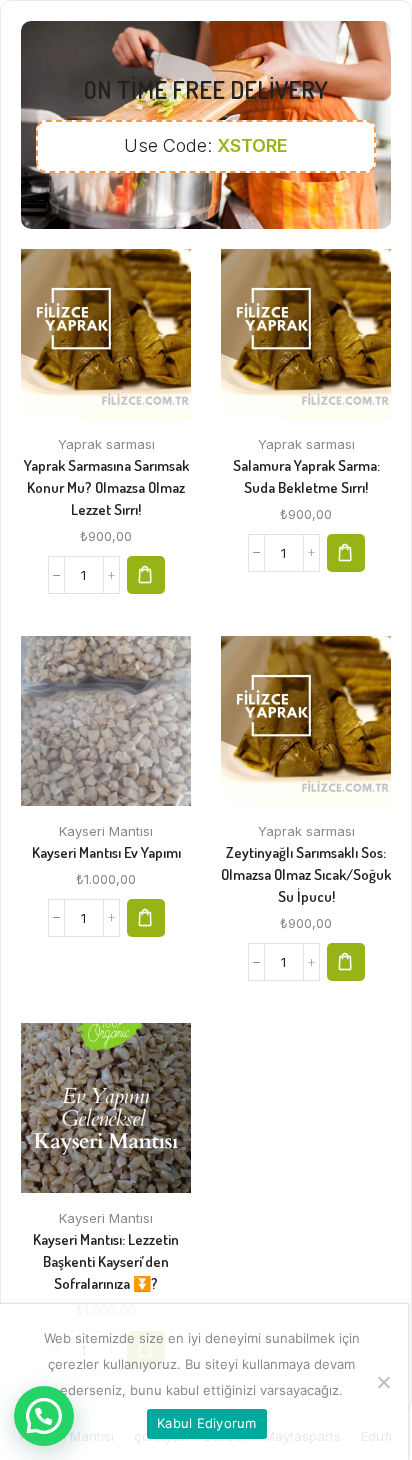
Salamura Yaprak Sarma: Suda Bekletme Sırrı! (306, 476)
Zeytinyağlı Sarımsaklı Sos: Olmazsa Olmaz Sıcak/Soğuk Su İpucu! (306, 874)
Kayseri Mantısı (106, 831)
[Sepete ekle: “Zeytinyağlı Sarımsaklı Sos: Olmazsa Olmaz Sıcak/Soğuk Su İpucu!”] (346, 962)
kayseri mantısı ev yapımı (106, 852)
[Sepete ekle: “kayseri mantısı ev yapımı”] (146, 918)
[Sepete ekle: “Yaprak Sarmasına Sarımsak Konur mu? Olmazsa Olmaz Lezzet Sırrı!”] (146, 575)
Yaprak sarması (106, 444)
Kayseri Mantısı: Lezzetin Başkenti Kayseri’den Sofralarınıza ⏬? (106, 1261)
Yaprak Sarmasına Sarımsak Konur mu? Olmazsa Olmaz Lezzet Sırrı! (106, 487)
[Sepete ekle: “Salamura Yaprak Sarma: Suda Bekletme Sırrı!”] (346, 553)
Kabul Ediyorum (207, 1423)
